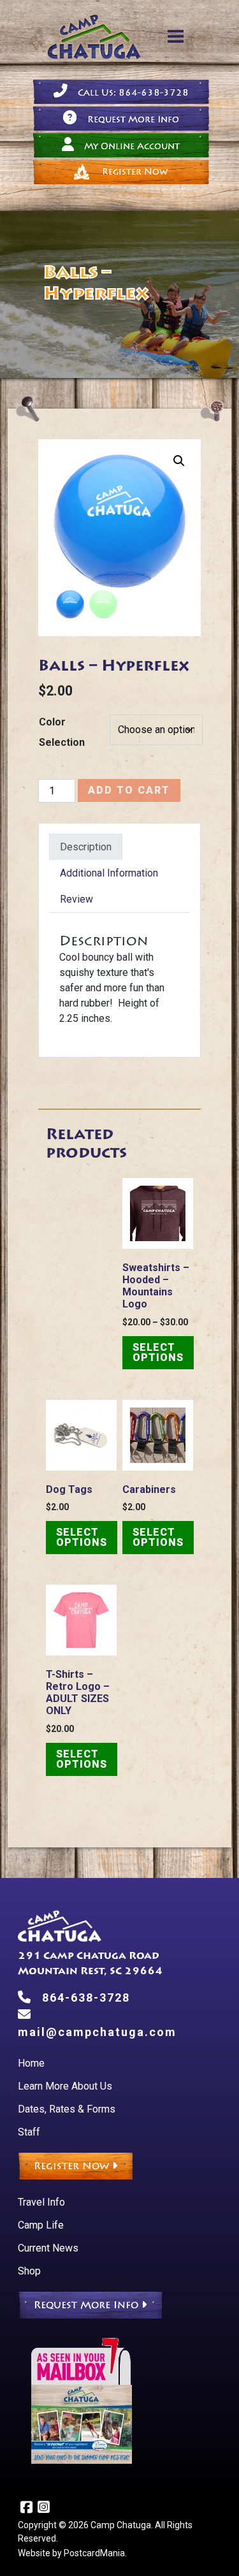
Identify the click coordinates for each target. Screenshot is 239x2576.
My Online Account (132, 146)
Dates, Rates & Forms (67, 2109)
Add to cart (129, 790)
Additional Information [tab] (109, 873)
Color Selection (62, 732)
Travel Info (41, 2202)
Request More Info (133, 120)
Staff (29, 2132)
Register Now (135, 172)
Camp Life (41, 2225)
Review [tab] (76, 899)
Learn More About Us (65, 2086)
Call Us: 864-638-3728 (133, 93)
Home (31, 2063)
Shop (29, 2271)
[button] (179, 461)
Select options (158, 1352)
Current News (48, 2248)
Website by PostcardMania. (72, 2553)
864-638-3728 (86, 1997)
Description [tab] (86, 847)
